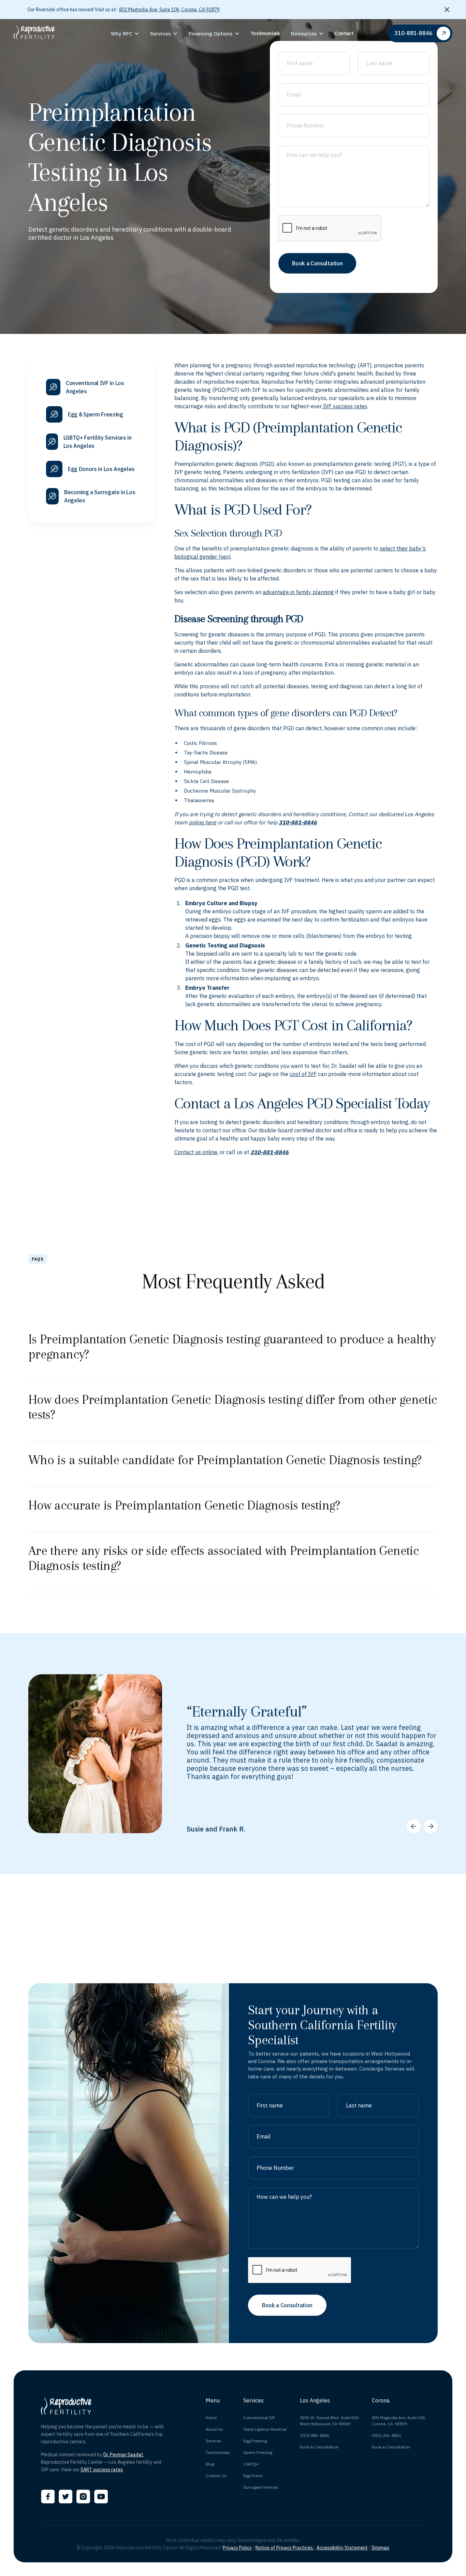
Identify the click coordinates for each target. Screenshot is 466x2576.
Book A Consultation (319, 2447)
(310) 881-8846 (315, 2435)
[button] (125, 34)
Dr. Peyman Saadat (123, 2455)
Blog (210, 2464)
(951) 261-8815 (387, 2435)
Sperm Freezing (258, 2452)
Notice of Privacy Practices (285, 2548)
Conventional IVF (259, 2418)
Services (214, 2441)
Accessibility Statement (342, 2548)
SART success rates (102, 2470)
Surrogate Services (261, 2487)
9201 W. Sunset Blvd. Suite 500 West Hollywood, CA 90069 (329, 2421)
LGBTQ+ (251, 2464)
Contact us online (196, 1152)
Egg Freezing (255, 2441)
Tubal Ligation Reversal (265, 2429)
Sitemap (380, 2548)
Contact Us (216, 2476)
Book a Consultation (391, 2447)
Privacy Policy (237, 2548)
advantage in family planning (298, 592)
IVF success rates (344, 406)
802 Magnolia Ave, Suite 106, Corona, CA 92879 (169, 10)
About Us (214, 2429)
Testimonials (218, 2452)
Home (211, 2418)
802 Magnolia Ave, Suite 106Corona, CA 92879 (398, 2421)
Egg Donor (253, 2476)
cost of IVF (303, 1074)
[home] (60, 33)
